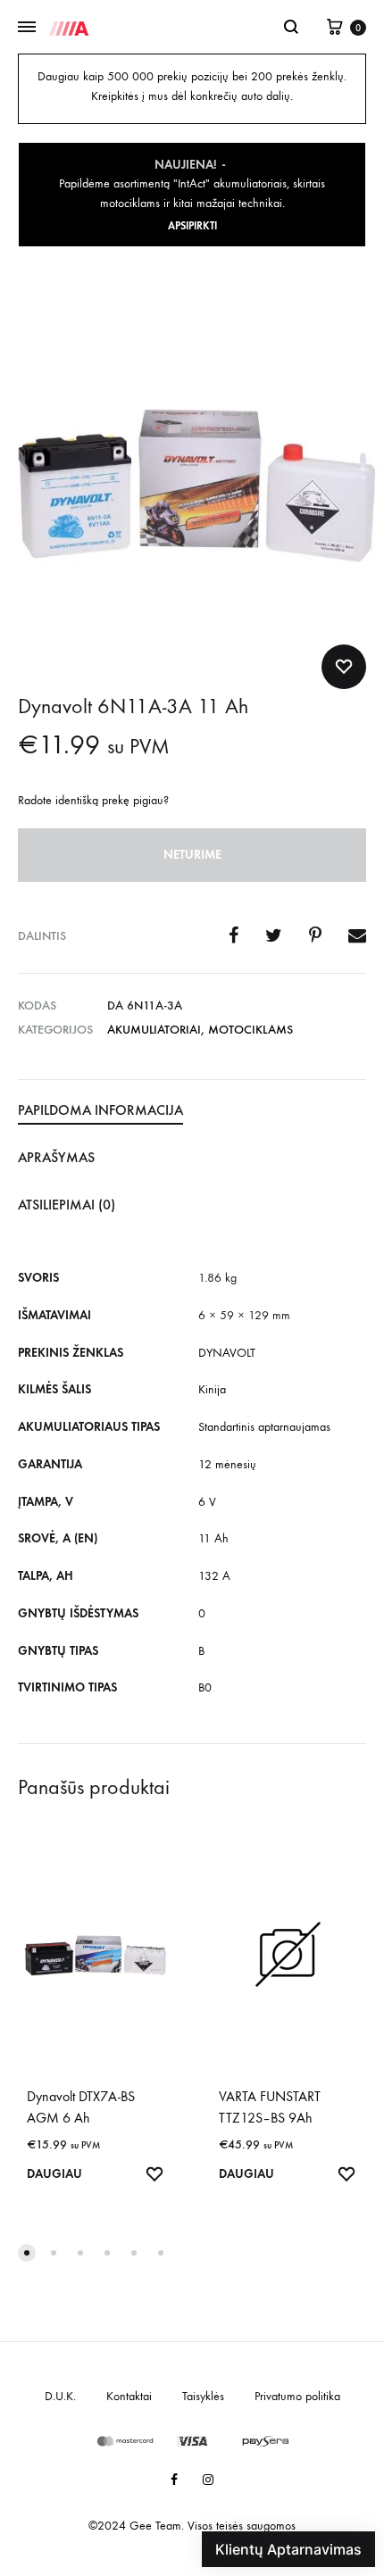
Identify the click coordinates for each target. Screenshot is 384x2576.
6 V (207, 1502)
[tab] (192, 1111)
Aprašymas (56, 1157)
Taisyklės (203, 2396)
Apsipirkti (192, 226)
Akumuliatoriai (154, 1030)
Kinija (212, 1389)
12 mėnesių (227, 1464)
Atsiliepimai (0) (67, 1205)
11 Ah (213, 1538)
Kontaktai (129, 2396)
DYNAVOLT (227, 1353)
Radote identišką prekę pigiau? (93, 800)
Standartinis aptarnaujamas (264, 1427)
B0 (205, 1687)
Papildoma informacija (100, 1110)
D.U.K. (60, 2396)
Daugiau (54, 2174)
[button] (27, 2253)
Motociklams (250, 1030)
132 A (214, 1576)
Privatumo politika (297, 2396)
